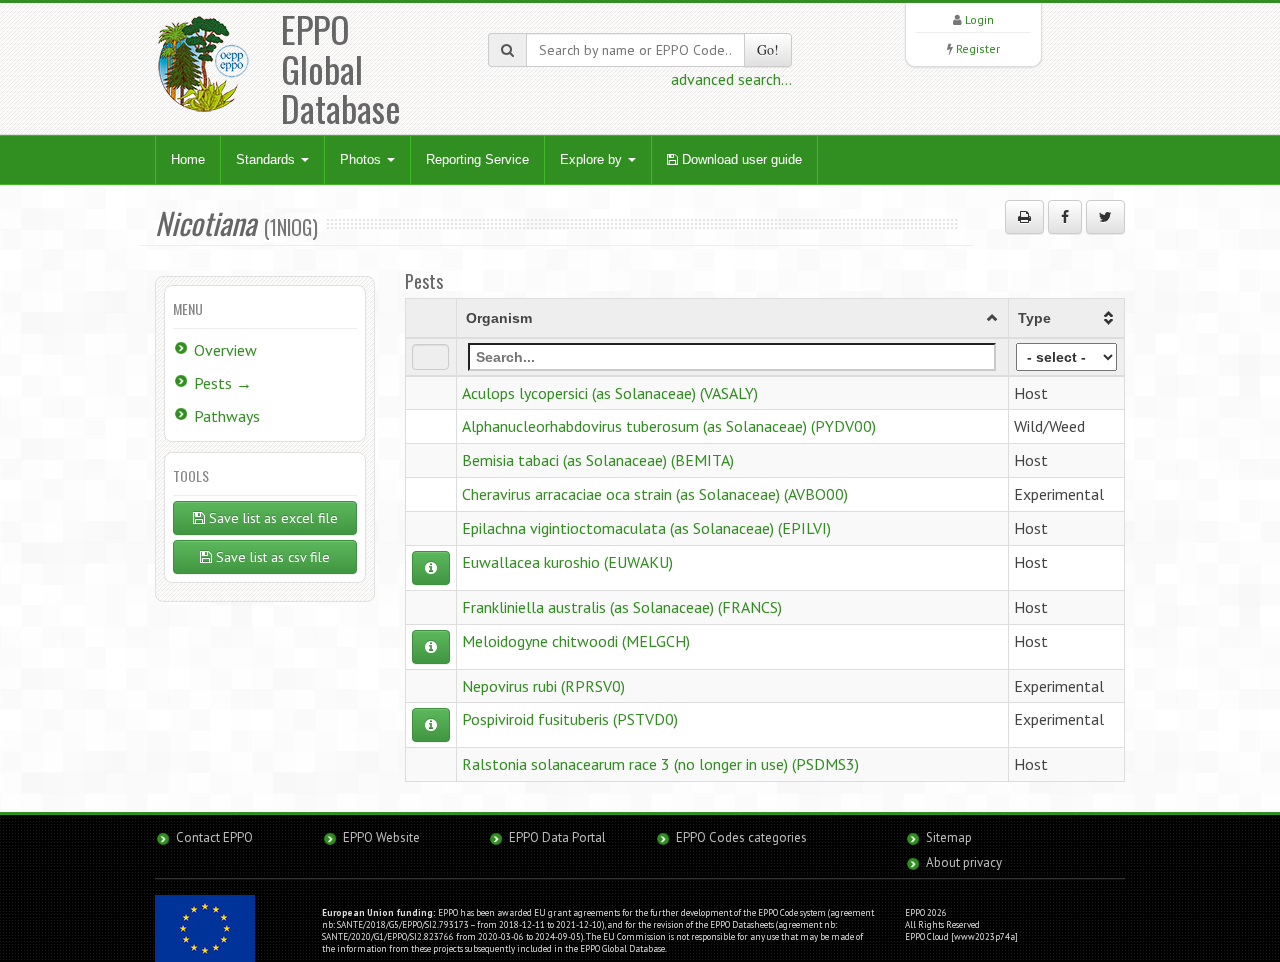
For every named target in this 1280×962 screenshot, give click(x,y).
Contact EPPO (214, 837)
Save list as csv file (271, 557)
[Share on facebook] (1065, 217)
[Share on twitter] (1105, 217)
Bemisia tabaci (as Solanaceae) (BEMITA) (598, 460)
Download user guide (740, 159)
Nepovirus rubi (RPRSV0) (543, 686)
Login (979, 19)
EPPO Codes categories (741, 837)
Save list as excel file (271, 518)
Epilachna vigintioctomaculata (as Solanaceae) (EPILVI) (646, 528)
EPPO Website (381, 837)
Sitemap (949, 837)
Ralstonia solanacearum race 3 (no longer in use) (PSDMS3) (660, 764)
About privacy (964, 862)
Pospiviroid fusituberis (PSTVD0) (570, 719)
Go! (768, 49)
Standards (267, 159)
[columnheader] (732, 318)
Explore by (593, 159)
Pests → (223, 383)
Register (978, 48)
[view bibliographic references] (431, 568)
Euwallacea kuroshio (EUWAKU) (567, 562)
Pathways (227, 416)
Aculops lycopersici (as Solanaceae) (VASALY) (610, 393)
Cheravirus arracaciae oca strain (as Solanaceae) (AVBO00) (655, 494)
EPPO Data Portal (557, 837)
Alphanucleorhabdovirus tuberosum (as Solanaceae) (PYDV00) (669, 426)
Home (188, 159)
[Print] (1024, 217)
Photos (362, 159)
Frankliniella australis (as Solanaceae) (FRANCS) (622, 607)
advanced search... (731, 79)
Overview (225, 350)
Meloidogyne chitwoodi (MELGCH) (576, 641)
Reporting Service (477, 159)
